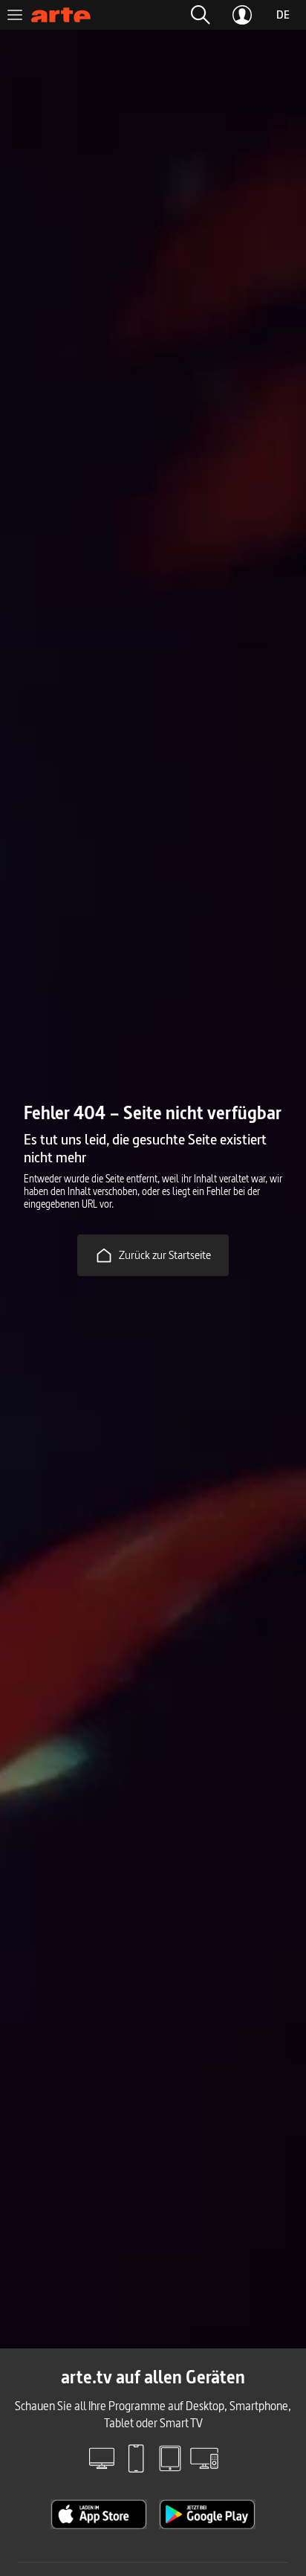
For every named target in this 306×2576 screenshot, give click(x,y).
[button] (201, 15)
